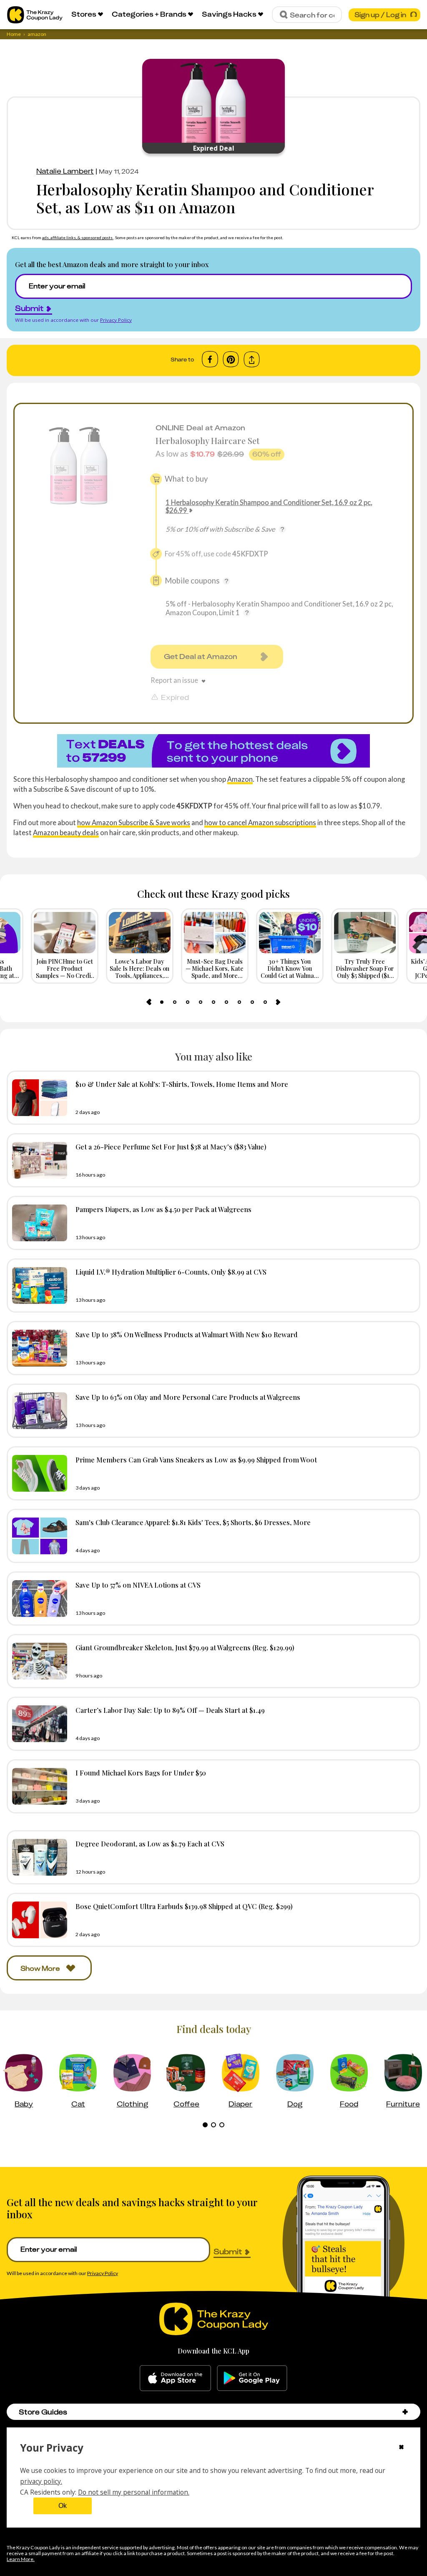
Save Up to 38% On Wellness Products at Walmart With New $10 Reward (187, 1334)
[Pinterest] (231, 359)
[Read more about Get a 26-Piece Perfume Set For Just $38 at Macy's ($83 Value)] (38, 1160)
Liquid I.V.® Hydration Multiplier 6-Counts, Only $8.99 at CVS (171, 1272)
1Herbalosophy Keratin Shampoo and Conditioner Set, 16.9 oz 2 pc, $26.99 (269, 506)
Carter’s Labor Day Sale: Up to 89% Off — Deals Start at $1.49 (170, 1710)
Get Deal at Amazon (201, 657)
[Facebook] (210, 359)
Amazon (240, 779)
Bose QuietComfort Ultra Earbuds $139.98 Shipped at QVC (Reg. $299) (184, 1906)
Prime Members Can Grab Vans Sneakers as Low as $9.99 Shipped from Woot (196, 1460)
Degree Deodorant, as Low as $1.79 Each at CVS (150, 1844)
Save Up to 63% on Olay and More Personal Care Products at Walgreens (188, 1397)
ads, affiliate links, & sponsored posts (78, 237)
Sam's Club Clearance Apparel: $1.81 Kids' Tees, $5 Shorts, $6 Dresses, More (193, 1522)
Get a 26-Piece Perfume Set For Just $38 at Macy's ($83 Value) (171, 1147)
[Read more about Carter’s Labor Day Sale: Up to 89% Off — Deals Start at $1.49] (38, 1724)
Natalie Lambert (65, 171)
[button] (405, 2412)
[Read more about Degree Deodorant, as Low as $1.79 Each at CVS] (38, 1857)
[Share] (252, 360)
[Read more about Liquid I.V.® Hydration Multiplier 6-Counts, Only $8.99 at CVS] (38, 1285)
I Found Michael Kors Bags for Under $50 (141, 1773)
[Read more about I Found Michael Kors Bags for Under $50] (38, 1786)
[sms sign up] (213, 751)
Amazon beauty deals (66, 832)
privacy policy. (41, 2481)
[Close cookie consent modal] (401, 2448)
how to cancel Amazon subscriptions (260, 822)
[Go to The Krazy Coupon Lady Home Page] (35, 15)
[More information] (282, 529)
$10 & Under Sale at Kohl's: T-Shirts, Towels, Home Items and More (182, 1084)
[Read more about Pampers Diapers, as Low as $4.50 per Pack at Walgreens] (38, 1223)
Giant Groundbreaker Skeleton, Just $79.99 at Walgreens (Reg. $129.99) (185, 1647)
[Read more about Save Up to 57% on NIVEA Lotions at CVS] (38, 1599)
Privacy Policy (116, 320)
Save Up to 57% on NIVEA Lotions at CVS (138, 1585)
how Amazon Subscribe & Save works (134, 822)
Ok (63, 2506)
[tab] (162, 1002)
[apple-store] (175, 2378)
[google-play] (252, 2378)
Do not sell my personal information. (134, 2492)
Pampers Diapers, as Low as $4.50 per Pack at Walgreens (163, 1209)
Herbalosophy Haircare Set (207, 441)
